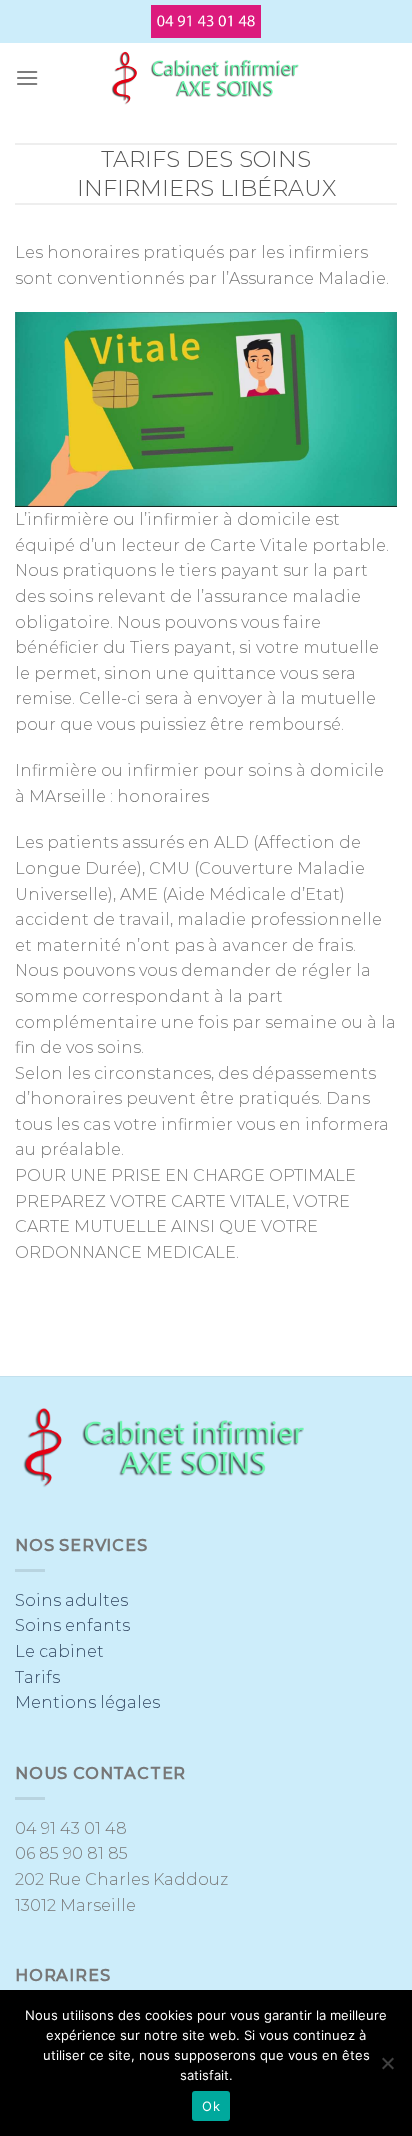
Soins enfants (72, 1625)
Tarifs (37, 1677)
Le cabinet (59, 1651)
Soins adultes (71, 1600)
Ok (211, 2106)
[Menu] (27, 77)
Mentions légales (87, 1702)
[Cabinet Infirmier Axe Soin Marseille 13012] (206, 78)
